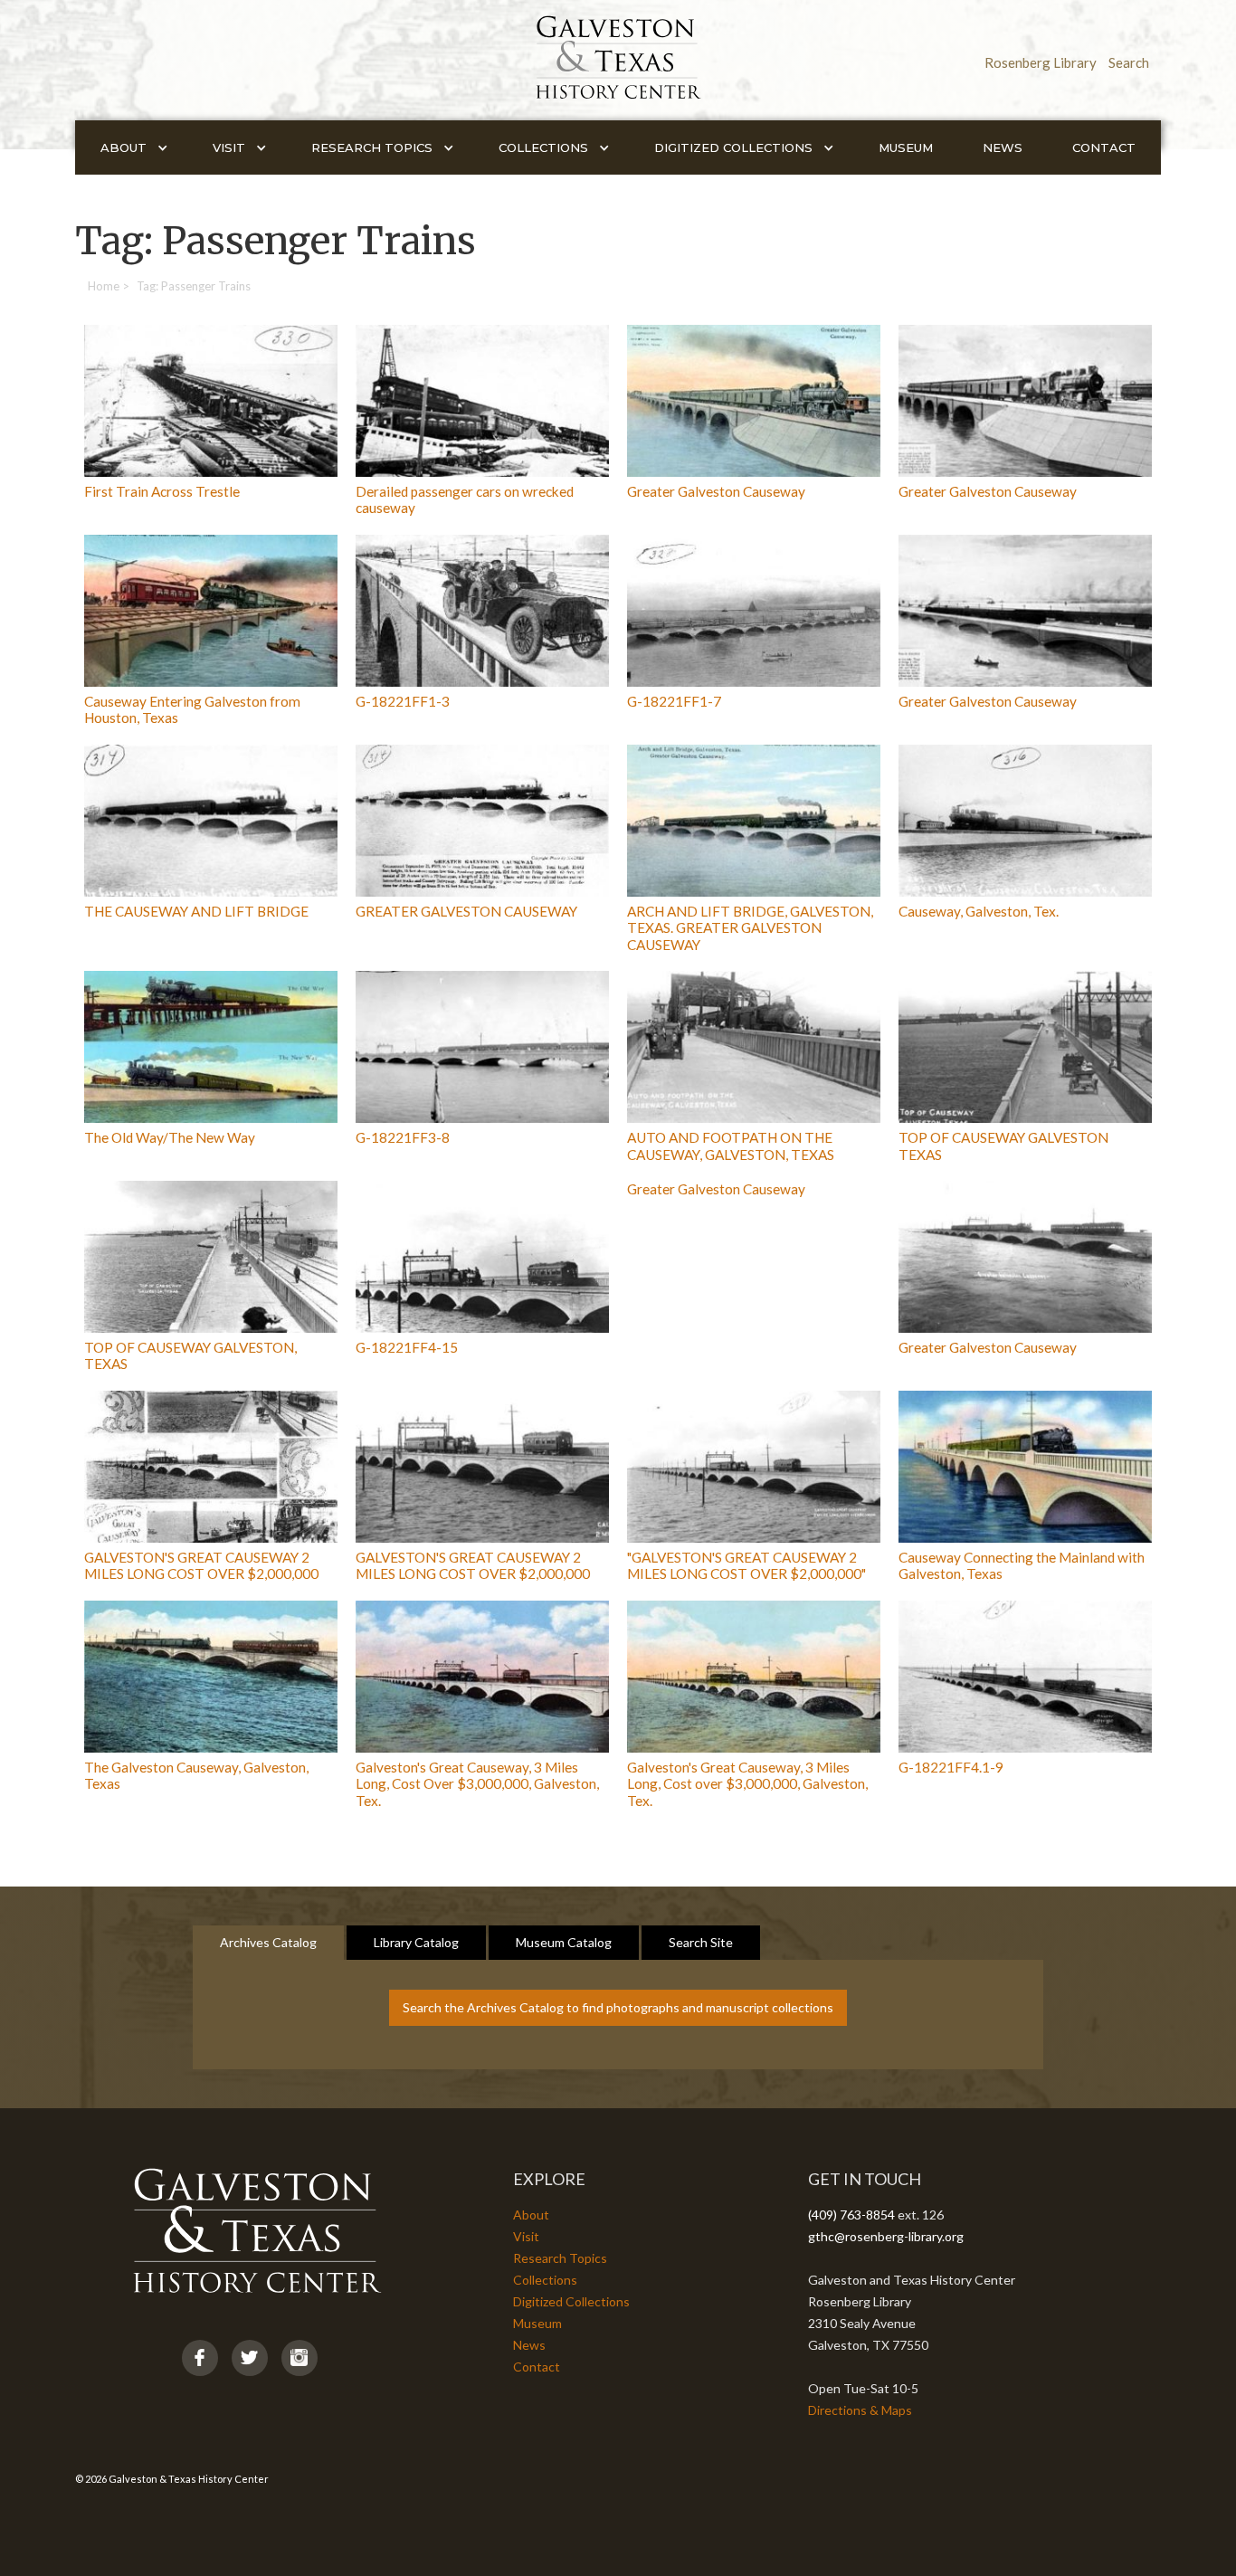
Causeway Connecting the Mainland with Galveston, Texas (1022, 1565)
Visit (526, 2236)
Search (1129, 62)
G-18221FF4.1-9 (951, 1767)
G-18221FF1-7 (674, 701)
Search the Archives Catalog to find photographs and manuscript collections (618, 2007)
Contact (1104, 147)
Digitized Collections (571, 2301)
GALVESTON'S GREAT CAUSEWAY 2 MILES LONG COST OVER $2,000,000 (201, 1565)
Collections (545, 2280)
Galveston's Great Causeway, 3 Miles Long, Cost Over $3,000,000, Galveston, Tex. (477, 1784)
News (1003, 147)
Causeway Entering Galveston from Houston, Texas (192, 709)
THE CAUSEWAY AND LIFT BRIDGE (196, 911)
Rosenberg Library (1041, 62)
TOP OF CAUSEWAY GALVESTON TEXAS (1003, 1145)
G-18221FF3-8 (403, 1137)
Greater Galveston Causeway (716, 491)
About (531, 2215)
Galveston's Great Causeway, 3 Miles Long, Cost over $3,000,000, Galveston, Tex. (747, 1784)
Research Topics (560, 2258)
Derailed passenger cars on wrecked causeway (465, 499)
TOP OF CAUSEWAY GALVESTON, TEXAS (190, 1355)
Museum (906, 147)
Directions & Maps (860, 2410)
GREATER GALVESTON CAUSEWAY (466, 911)
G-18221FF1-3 (403, 701)
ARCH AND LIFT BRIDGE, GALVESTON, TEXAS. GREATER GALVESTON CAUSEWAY (750, 928)
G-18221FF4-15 (407, 1347)
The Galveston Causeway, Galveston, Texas (196, 1775)
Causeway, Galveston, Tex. (979, 911)
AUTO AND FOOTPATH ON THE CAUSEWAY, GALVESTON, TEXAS (731, 1145)
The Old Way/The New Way (170, 1137)
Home (104, 286)
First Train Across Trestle (162, 491)
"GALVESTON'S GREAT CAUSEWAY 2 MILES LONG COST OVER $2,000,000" (746, 1565)
